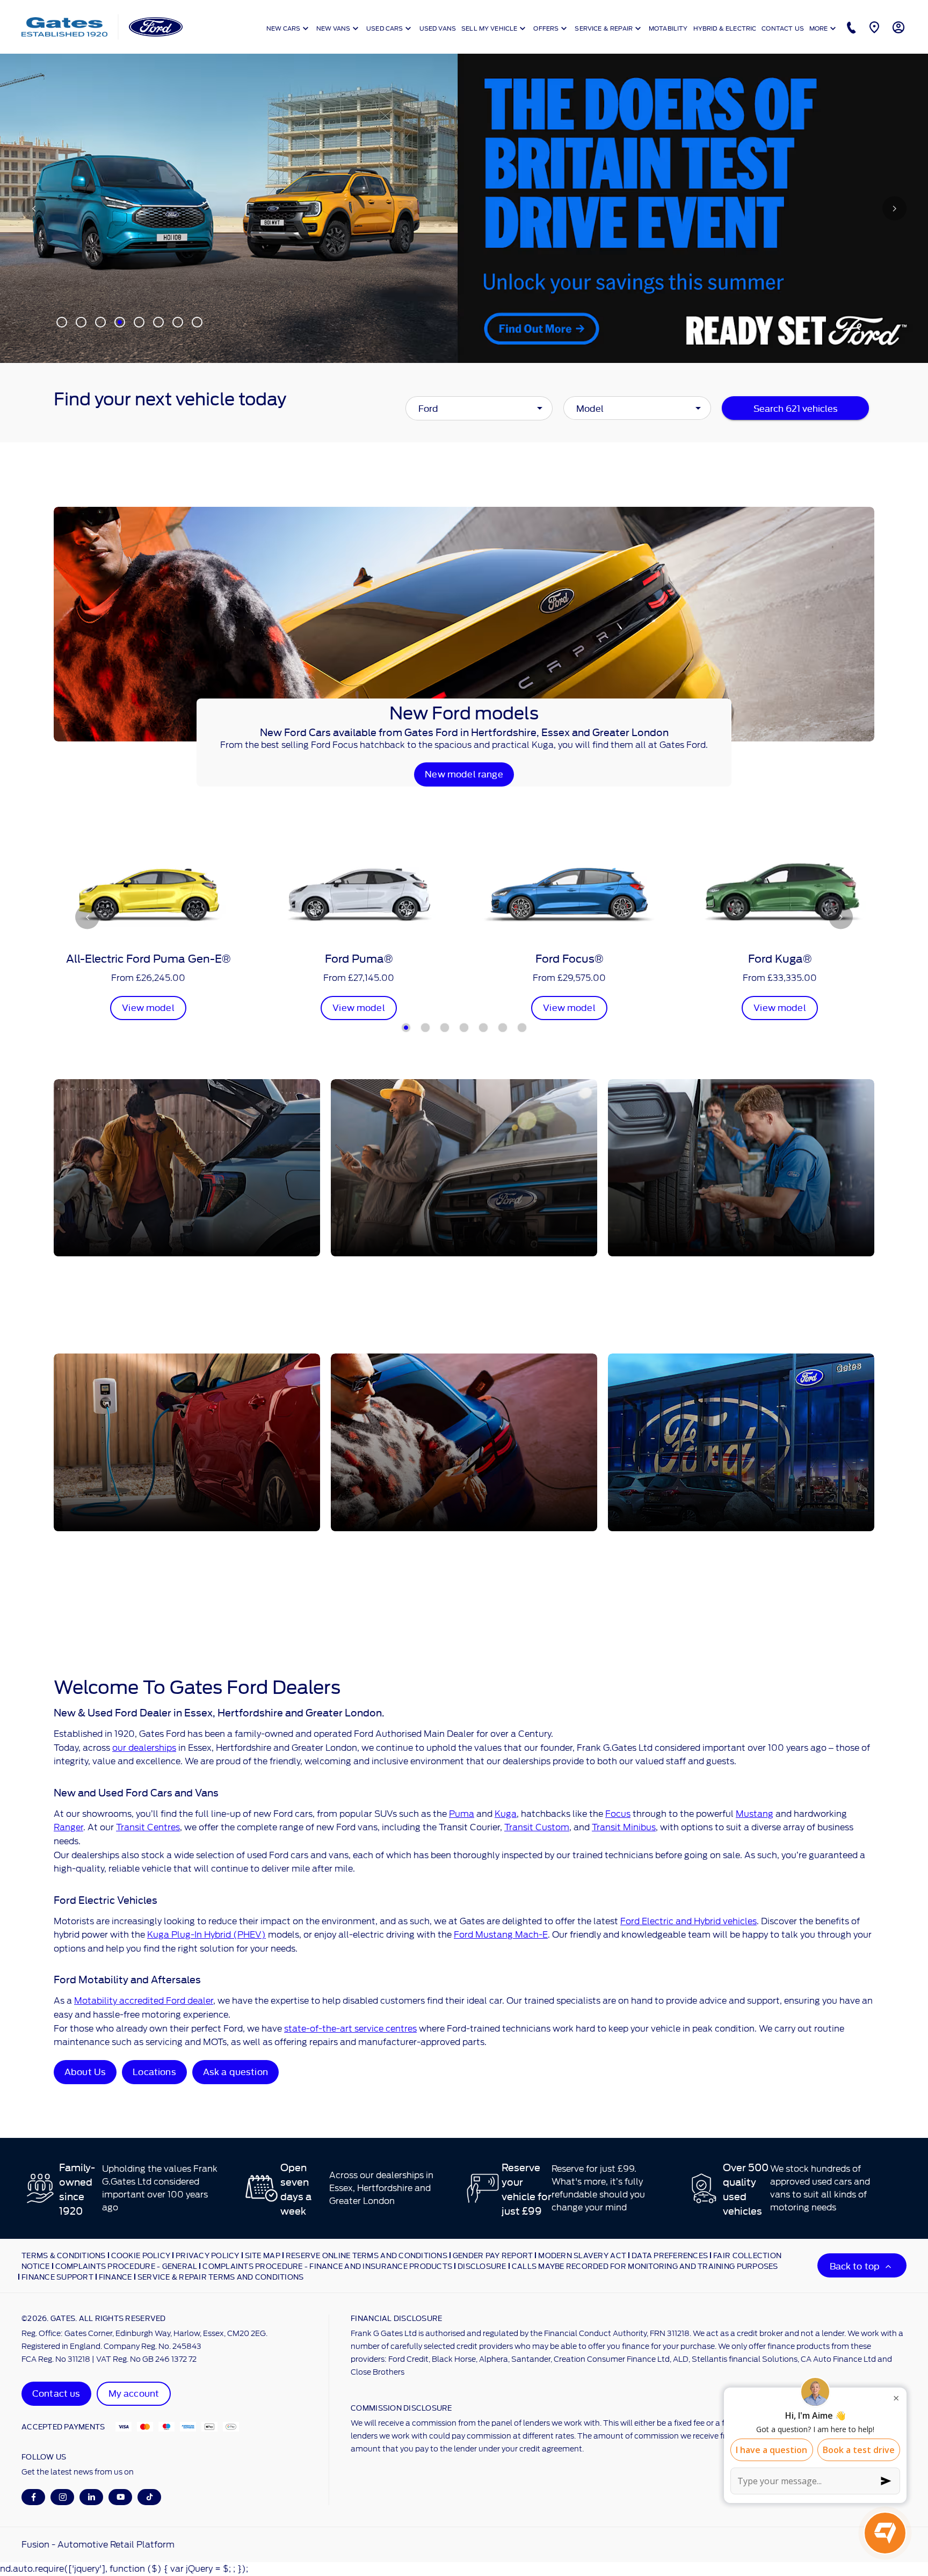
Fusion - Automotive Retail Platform (98, 2545)
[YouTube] (121, 2497)
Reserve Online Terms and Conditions (367, 2255)
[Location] (873, 27)
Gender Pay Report (493, 2255)
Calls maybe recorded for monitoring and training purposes (645, 2266)
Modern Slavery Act (582, 2255)
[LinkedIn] (92, 2497)
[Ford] (156, 27)
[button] (523, 408)
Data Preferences (670, 2255)
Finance (115, 2276)
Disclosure (482, 2266)
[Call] (850, 27)
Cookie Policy (141, 2255)
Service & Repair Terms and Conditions (221, 2276)
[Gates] (64, 27)
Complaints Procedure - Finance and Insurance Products (327, 2266)
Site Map (263, 2255)
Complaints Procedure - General (126, 2266)
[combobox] (479, 408)
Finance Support (57, 2276)
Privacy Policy (208, 2255)
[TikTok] (150, 2497)
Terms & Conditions (64, 2255)
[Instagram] (63, 2497)
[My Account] (897, 27)
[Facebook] (34, 2497)
